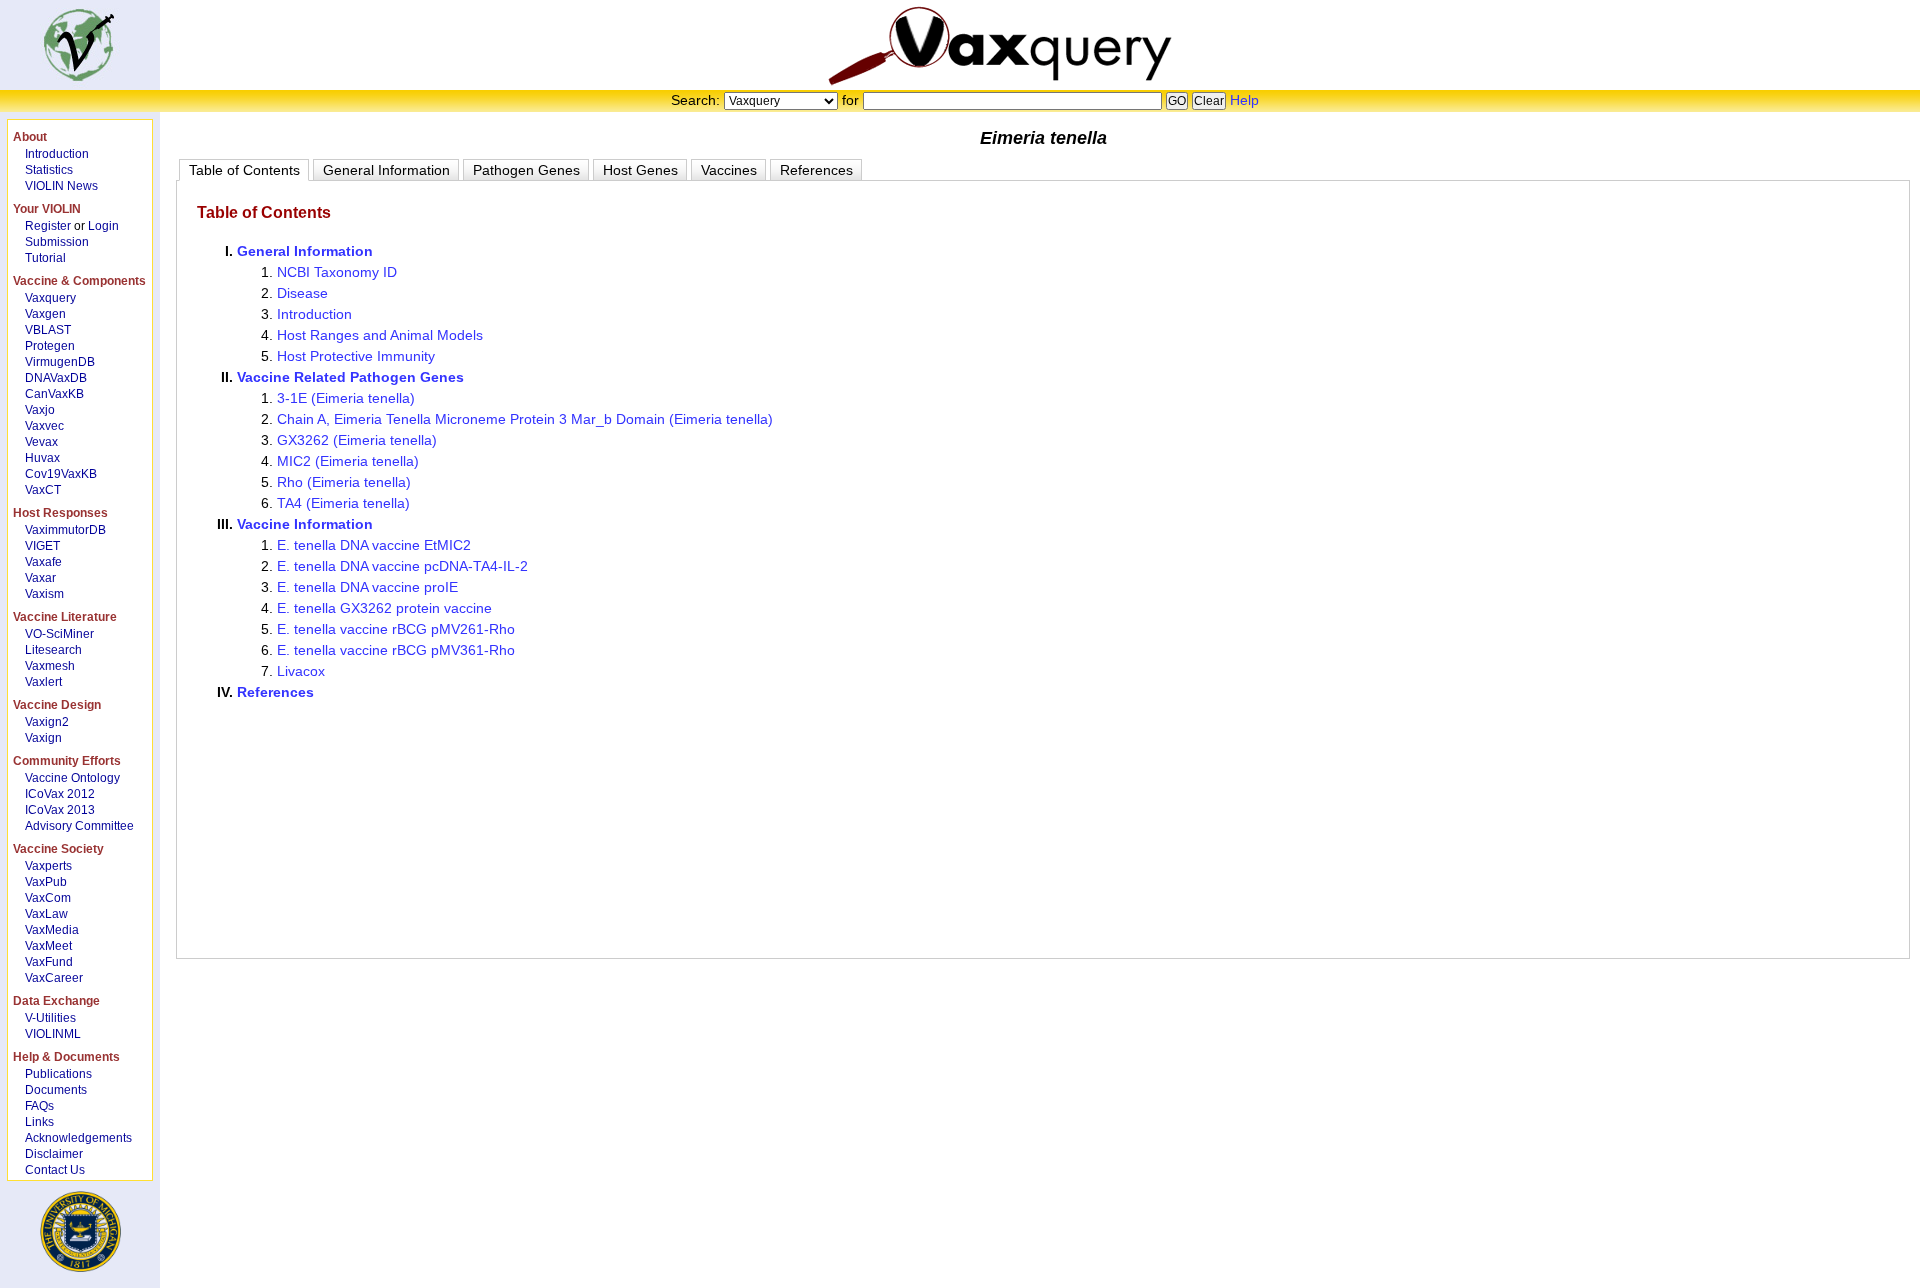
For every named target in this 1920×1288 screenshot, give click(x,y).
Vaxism (44, 594)
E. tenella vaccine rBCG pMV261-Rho (396, 629)
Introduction (57, 154)
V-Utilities (50, 1018)
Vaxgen (45, 314)
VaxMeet (48, 946)
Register (48, 226)
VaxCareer (54, 978)
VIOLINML (53, 1034)
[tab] (244, 170)
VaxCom (48, 898)
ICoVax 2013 (60, 810)
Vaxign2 (47, 722)
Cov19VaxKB (61, 474)
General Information (305, 251)
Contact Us (55, 1170)
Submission (57, 242)
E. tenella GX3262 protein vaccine (384, 608)
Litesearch (53, 650)
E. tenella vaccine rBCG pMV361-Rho (396, 650)
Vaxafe (43, 562)
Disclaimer (54, 1154)
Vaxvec (44, 426)
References (275, 692)
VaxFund (49, 962)
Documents (56, 1090)
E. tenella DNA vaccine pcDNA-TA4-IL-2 (402, 566)
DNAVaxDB (56, 378)
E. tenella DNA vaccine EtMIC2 (374, 545)
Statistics (49, 170)
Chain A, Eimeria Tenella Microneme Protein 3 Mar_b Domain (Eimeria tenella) (525, 419)
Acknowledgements (78, 1138)
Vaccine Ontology (72, 778)
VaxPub (46, 882)
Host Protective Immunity (356, 356)
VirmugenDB (60, 362)
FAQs (39, 1106)
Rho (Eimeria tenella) (344, 482)
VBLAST (48, 330)
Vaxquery (50, 298)
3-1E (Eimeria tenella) (346, 398)
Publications (58, 1074)
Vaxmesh (50, 666)
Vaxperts (48, 866)
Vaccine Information (305, 524)
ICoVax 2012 (60, 794)
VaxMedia (52, 930)
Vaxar (40, 578)
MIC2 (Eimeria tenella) (348, 461)
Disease (302, 293)
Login (103, 226)
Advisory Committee (79, 826)
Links (39, 1122)
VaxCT (43, 490)
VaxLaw (46, 914)
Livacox (301, 671)
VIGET (42, 546)
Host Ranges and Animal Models (380, 335)
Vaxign (43, 738)
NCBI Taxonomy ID (337, 272)
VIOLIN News (61, 186)
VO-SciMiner (59, 634)
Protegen (50, 346)
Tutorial (45, 258)
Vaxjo (40, 410)
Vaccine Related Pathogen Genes (350, 377)
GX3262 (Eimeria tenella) (357, 440)
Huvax (42, 458)
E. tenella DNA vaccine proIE (367, 587)
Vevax (41, 442)
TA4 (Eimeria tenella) (343, 503)
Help (1244, 100)
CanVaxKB (54, 394)
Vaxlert (43, 682)
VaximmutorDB (65, 530)
